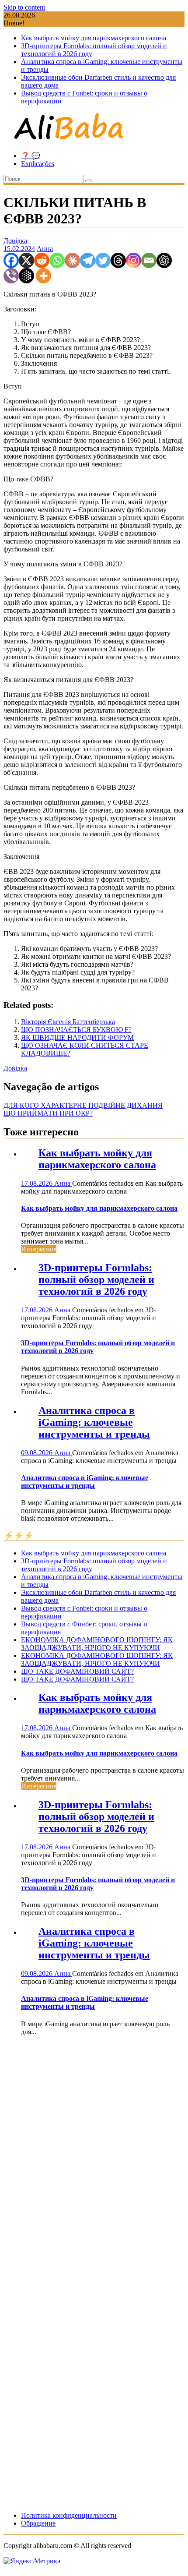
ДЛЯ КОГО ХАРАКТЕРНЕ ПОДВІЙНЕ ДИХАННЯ (83, 1105)
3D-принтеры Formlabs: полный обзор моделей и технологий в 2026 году (96, 1279)
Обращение (38, 2523)
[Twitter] (103, 260)
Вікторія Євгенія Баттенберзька (68, 1022)
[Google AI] (26, 276)
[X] (26, 260)
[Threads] (118, 260)
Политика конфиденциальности (69, 2515)
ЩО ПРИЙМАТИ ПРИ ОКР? (48, 1113)
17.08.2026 (38, 1183)
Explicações (38, 164)
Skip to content (24, 7)
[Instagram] (134, 260)
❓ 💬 (31, 156)
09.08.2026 (38, 1453)
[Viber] (11, 276)
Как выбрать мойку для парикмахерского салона (94, 38)
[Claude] (72, 260)
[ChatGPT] (164, 260)
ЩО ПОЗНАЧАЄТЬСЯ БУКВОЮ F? (76, 1030)
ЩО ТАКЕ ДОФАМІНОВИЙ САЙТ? (77, 1671)
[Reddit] (42, 260)
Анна (45, 249)
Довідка (15, 241)
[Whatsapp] (57, 260)
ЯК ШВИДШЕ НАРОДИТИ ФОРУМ (77, 1037)
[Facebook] (11, 260)
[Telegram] (88, 260)
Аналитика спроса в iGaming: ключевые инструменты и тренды (94, 1422)
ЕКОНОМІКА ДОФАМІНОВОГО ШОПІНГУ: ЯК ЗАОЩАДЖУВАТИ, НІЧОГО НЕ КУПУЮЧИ (97, 1644)
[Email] (149, 260)
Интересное (39, 1249)
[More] (44, 276)
